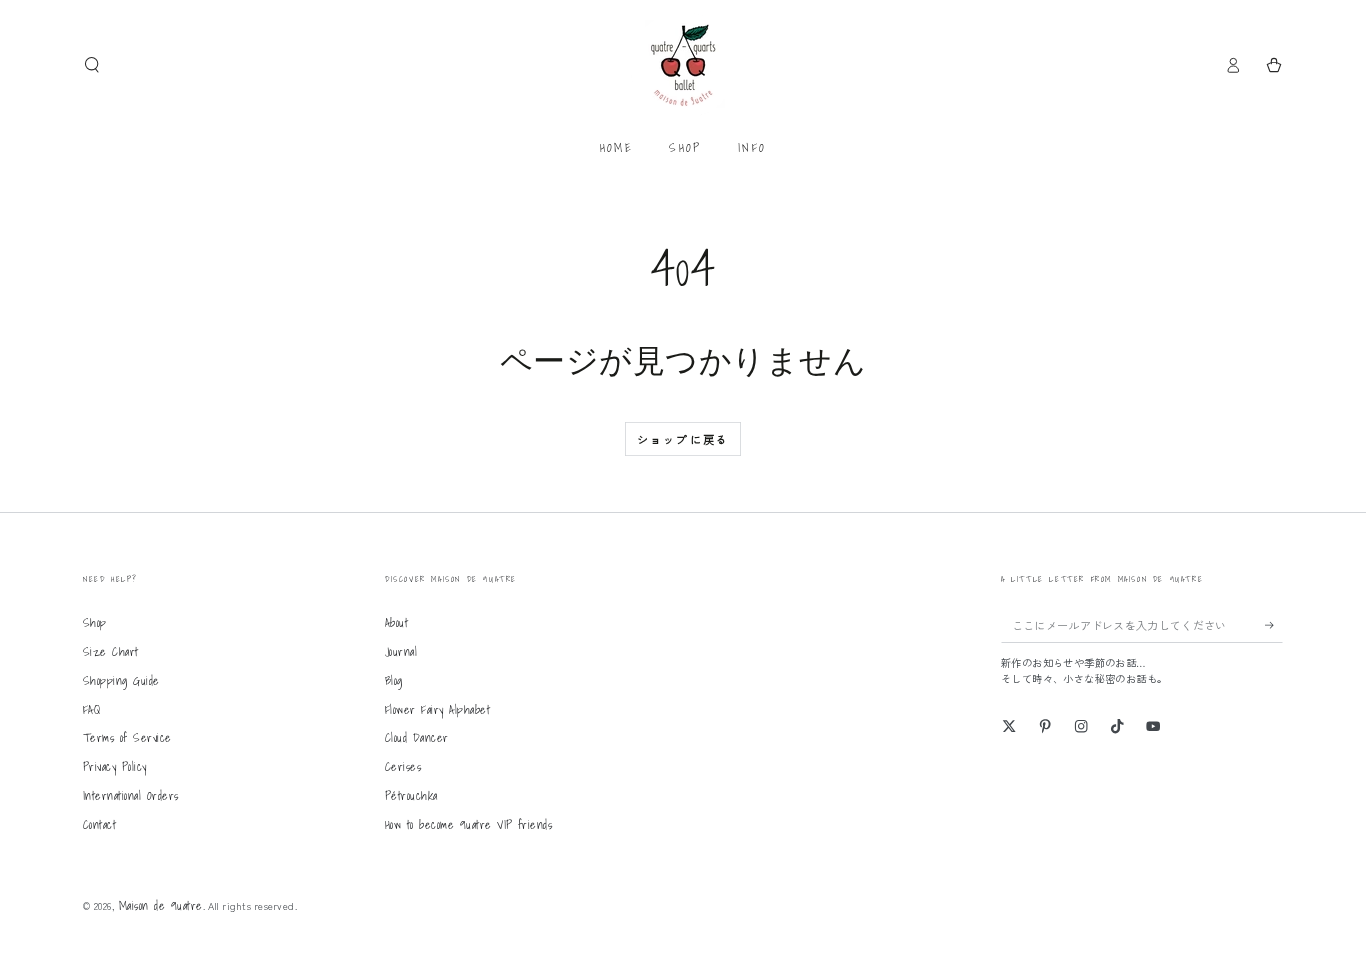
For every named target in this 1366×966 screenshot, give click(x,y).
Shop (95, 622)
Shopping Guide (121, 680)
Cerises (403, 766)
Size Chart (111, 651)
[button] (92, 64)
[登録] (1274, 624)
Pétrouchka (411, 795)
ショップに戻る (683, 439)
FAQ (91, 709)
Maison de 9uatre (161, 905)
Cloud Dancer (417, 737)
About (396, 622)
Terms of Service (127, 737)
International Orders (131, 795)
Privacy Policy (115, 766)
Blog (394, 680)
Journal (401, 651)
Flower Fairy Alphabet (437, 709)
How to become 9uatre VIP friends (468, 824)
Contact (99, 824)
